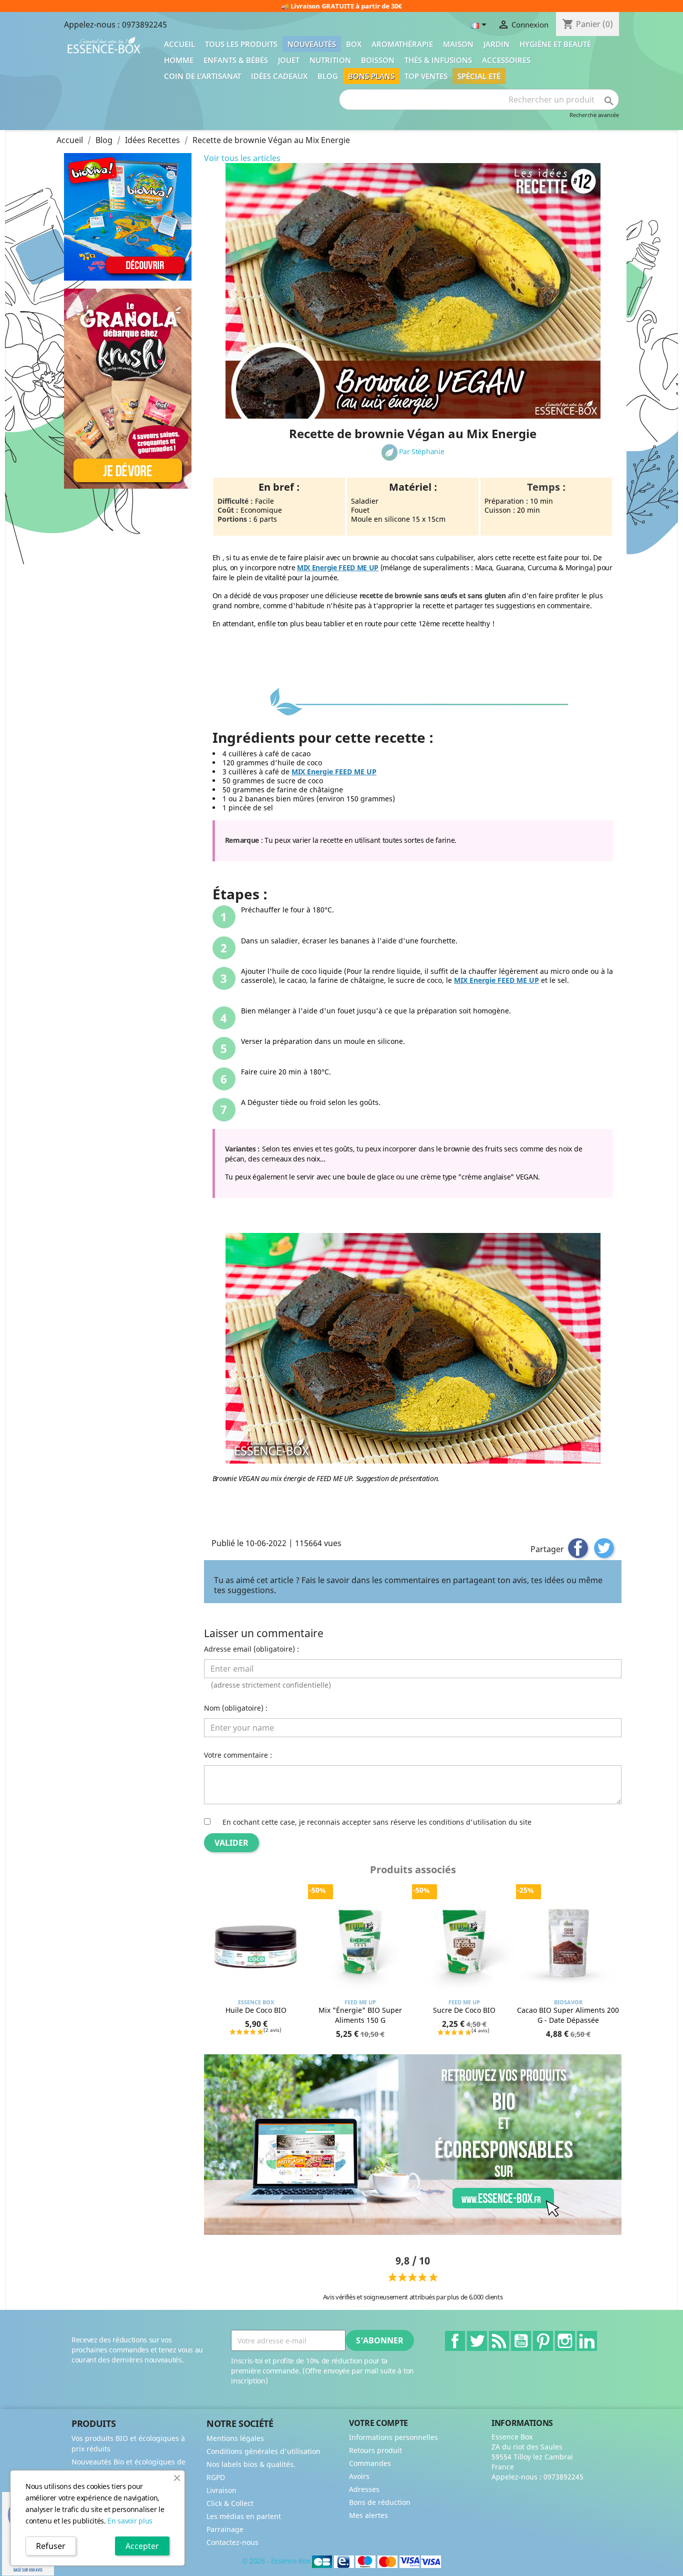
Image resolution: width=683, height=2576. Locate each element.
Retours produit (375, 2450)
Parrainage (225, 2529)
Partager (578, 1548)
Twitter (477, 2341)
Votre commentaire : (238, 1755)
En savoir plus (130, 2521)
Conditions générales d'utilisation (263, 2451)
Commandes (370, 2463)
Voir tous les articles (242, 158)
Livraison (221, 2490)
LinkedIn (587, 2341)
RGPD (216, 2477)
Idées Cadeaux (279, 76)
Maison (458, 44)
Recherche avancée (594, 115)
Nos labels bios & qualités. (251, 2464)
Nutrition (330, 60)
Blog (328, 76)
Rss (499, 2341)
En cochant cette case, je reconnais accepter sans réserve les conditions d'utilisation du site (377, 1822)
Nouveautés (312, 44)
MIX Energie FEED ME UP (338, 567)
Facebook (455, 2341)
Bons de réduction (380, 2502)
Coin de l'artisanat (202, 76)
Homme (179, 60)
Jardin (496, 44)
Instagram (565, 2341)
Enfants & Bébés (236, 60)
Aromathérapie (402, 44)
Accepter (142, 2546)
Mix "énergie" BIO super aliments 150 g (360, 2015)
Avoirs (359, 2476)
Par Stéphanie (421, 451)
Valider (231, 1843)
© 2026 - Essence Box (277, 2561)
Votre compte (378, 2423)
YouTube (521, 2341)
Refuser (51, 2546)
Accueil (179, 44)
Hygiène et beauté (555, 44)
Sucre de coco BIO (464, 2010)
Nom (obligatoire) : (236, 1708)
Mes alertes (368, 2515)
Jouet (289, 60)
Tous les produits (241, 44)
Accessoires (506, 60)
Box (354, 44)
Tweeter (604, 1548)
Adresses (364, 2489)
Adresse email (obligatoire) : (251, 1649)
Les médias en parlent (244, 2516)
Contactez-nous (232, 2542)
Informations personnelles (393, 2437)
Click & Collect (230, 2503)
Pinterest (543, 2341)
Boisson (378, 60)
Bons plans (371, 76)
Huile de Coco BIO (256, 2010)
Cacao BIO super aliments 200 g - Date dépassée (568, 2015)
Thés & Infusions (438, 60)
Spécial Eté (479, 76)
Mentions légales (235, 2438)
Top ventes (426, 76)
